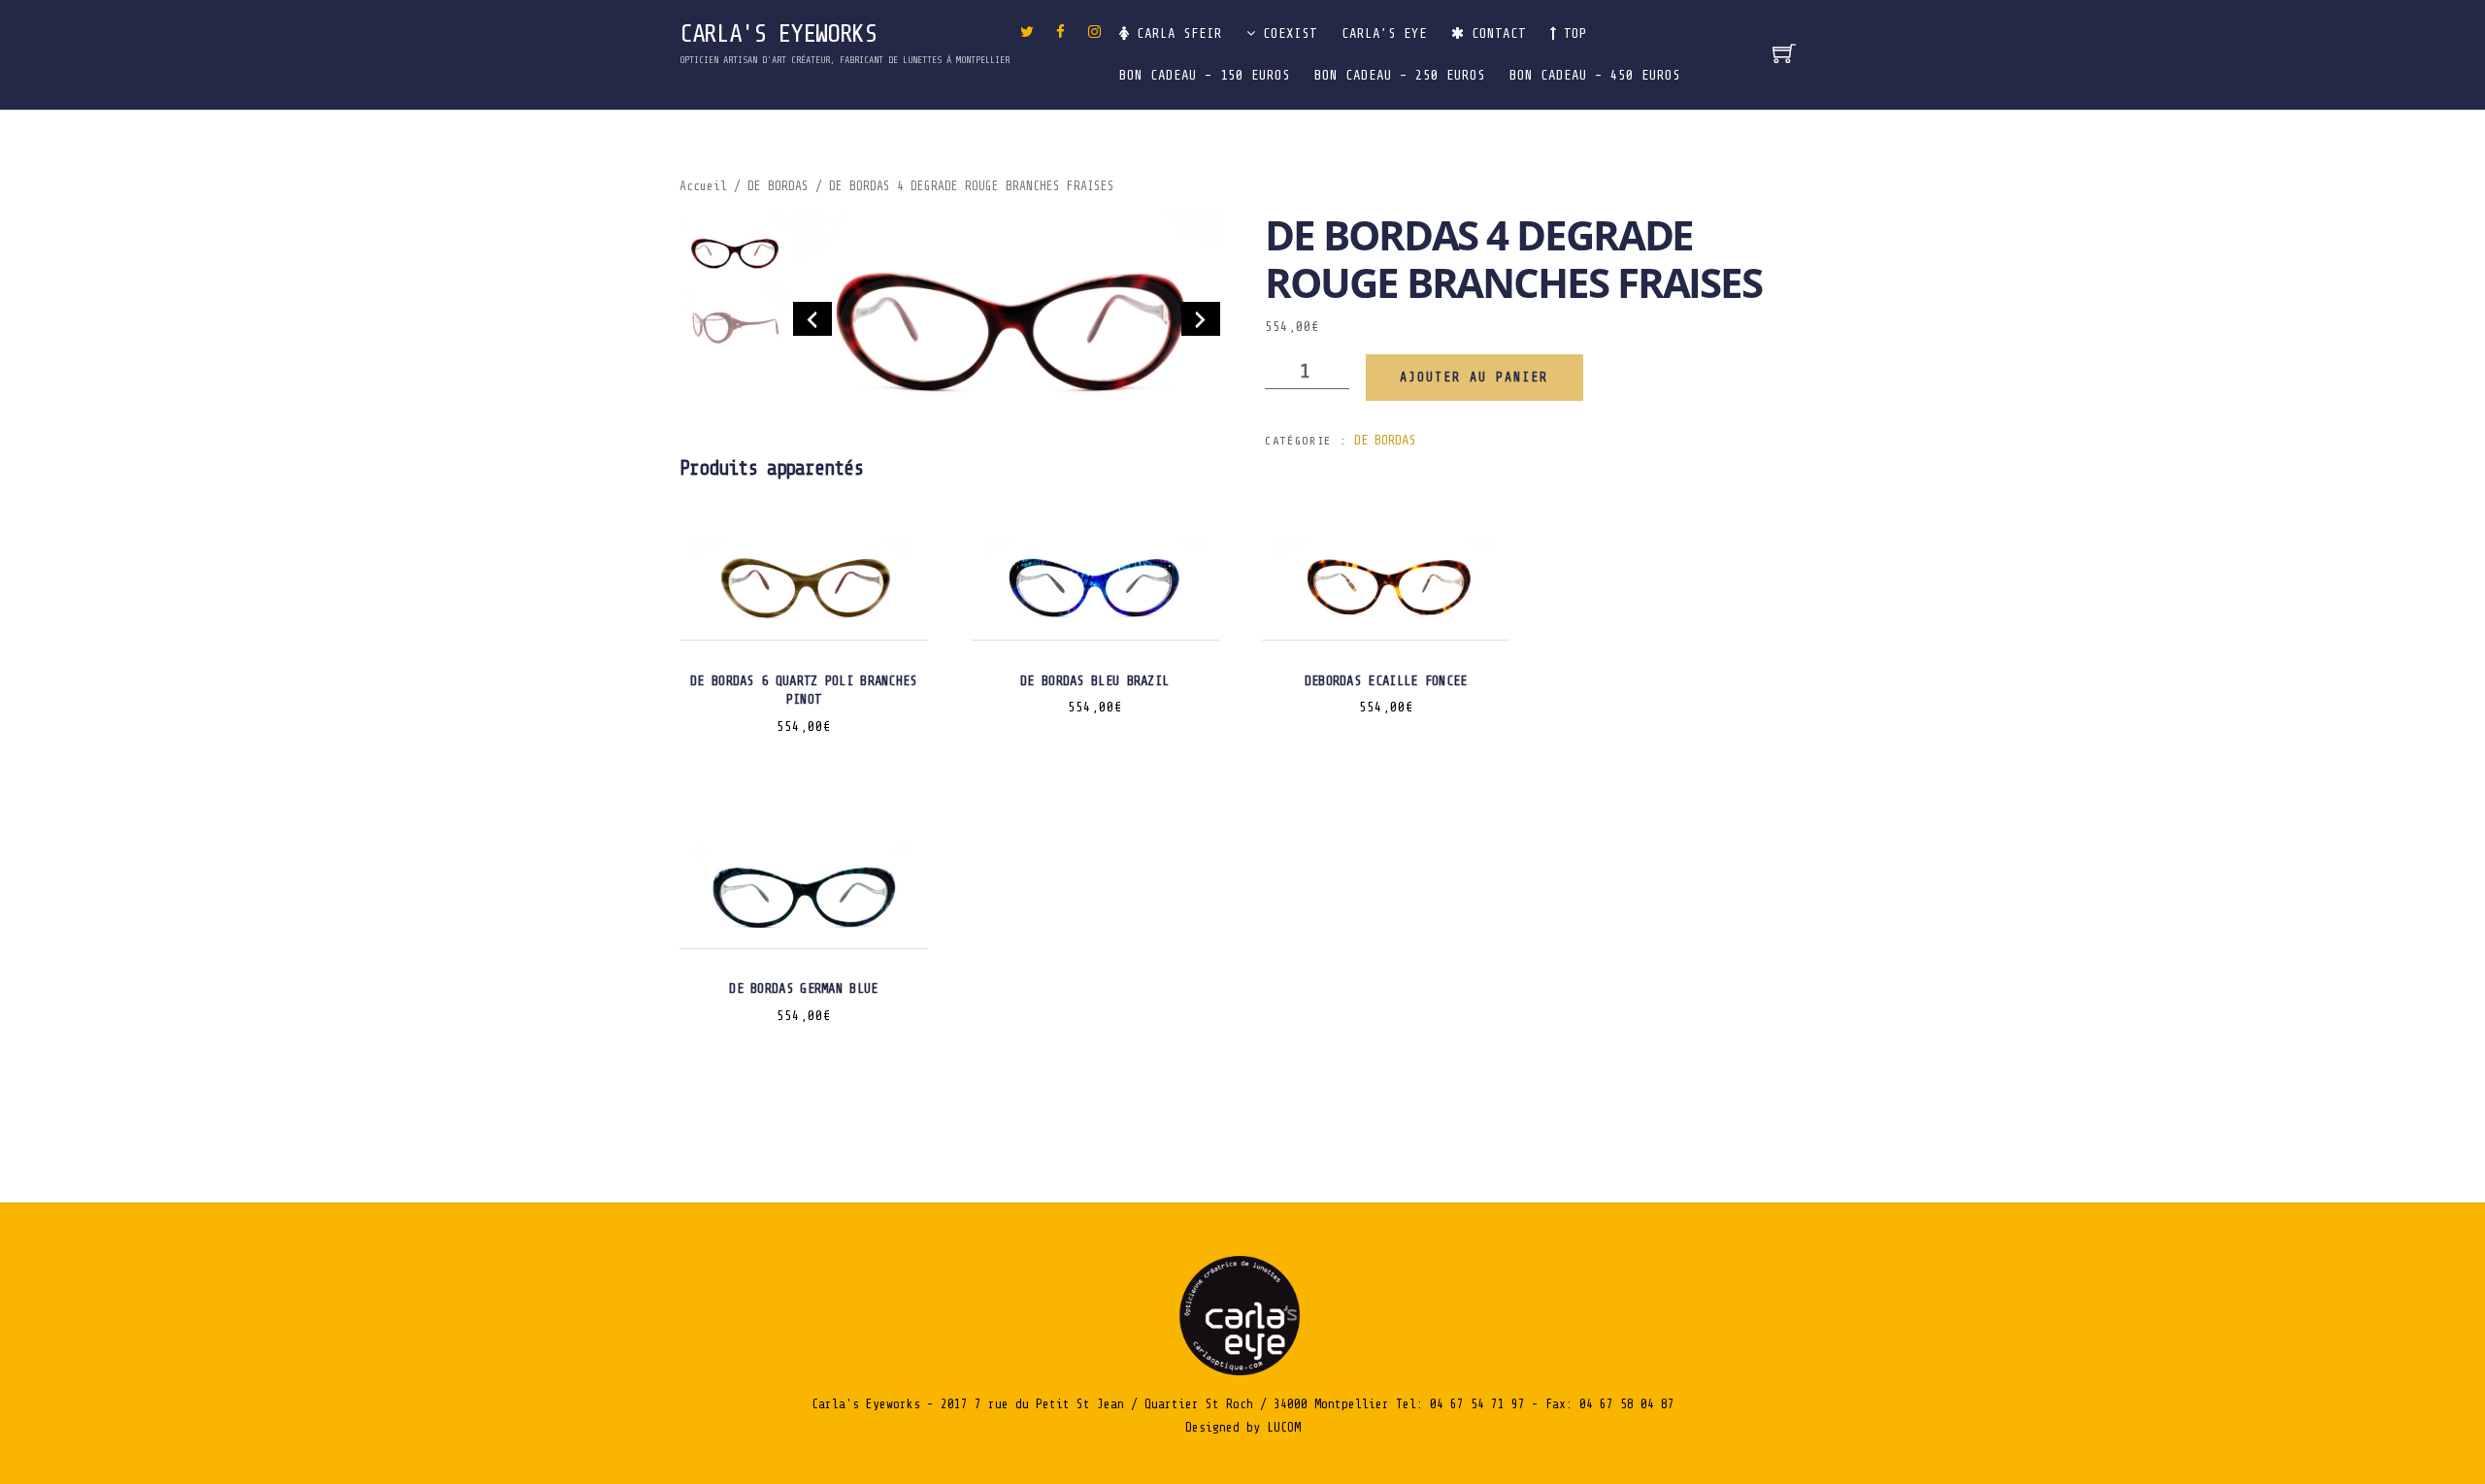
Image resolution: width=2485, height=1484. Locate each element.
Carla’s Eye (1384, 33)
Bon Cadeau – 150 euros (1205, 75)
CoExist (1286, 33)
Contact (1495, 33)
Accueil (703, 186)
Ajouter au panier (1474, 377)
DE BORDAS (778, 186)
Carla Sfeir (1176, 33)
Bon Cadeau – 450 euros (1595, 75)
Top (1572, 33)
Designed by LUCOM (1243, 1427)
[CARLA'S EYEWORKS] (1242, 1371)
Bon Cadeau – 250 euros (1400, 75)
